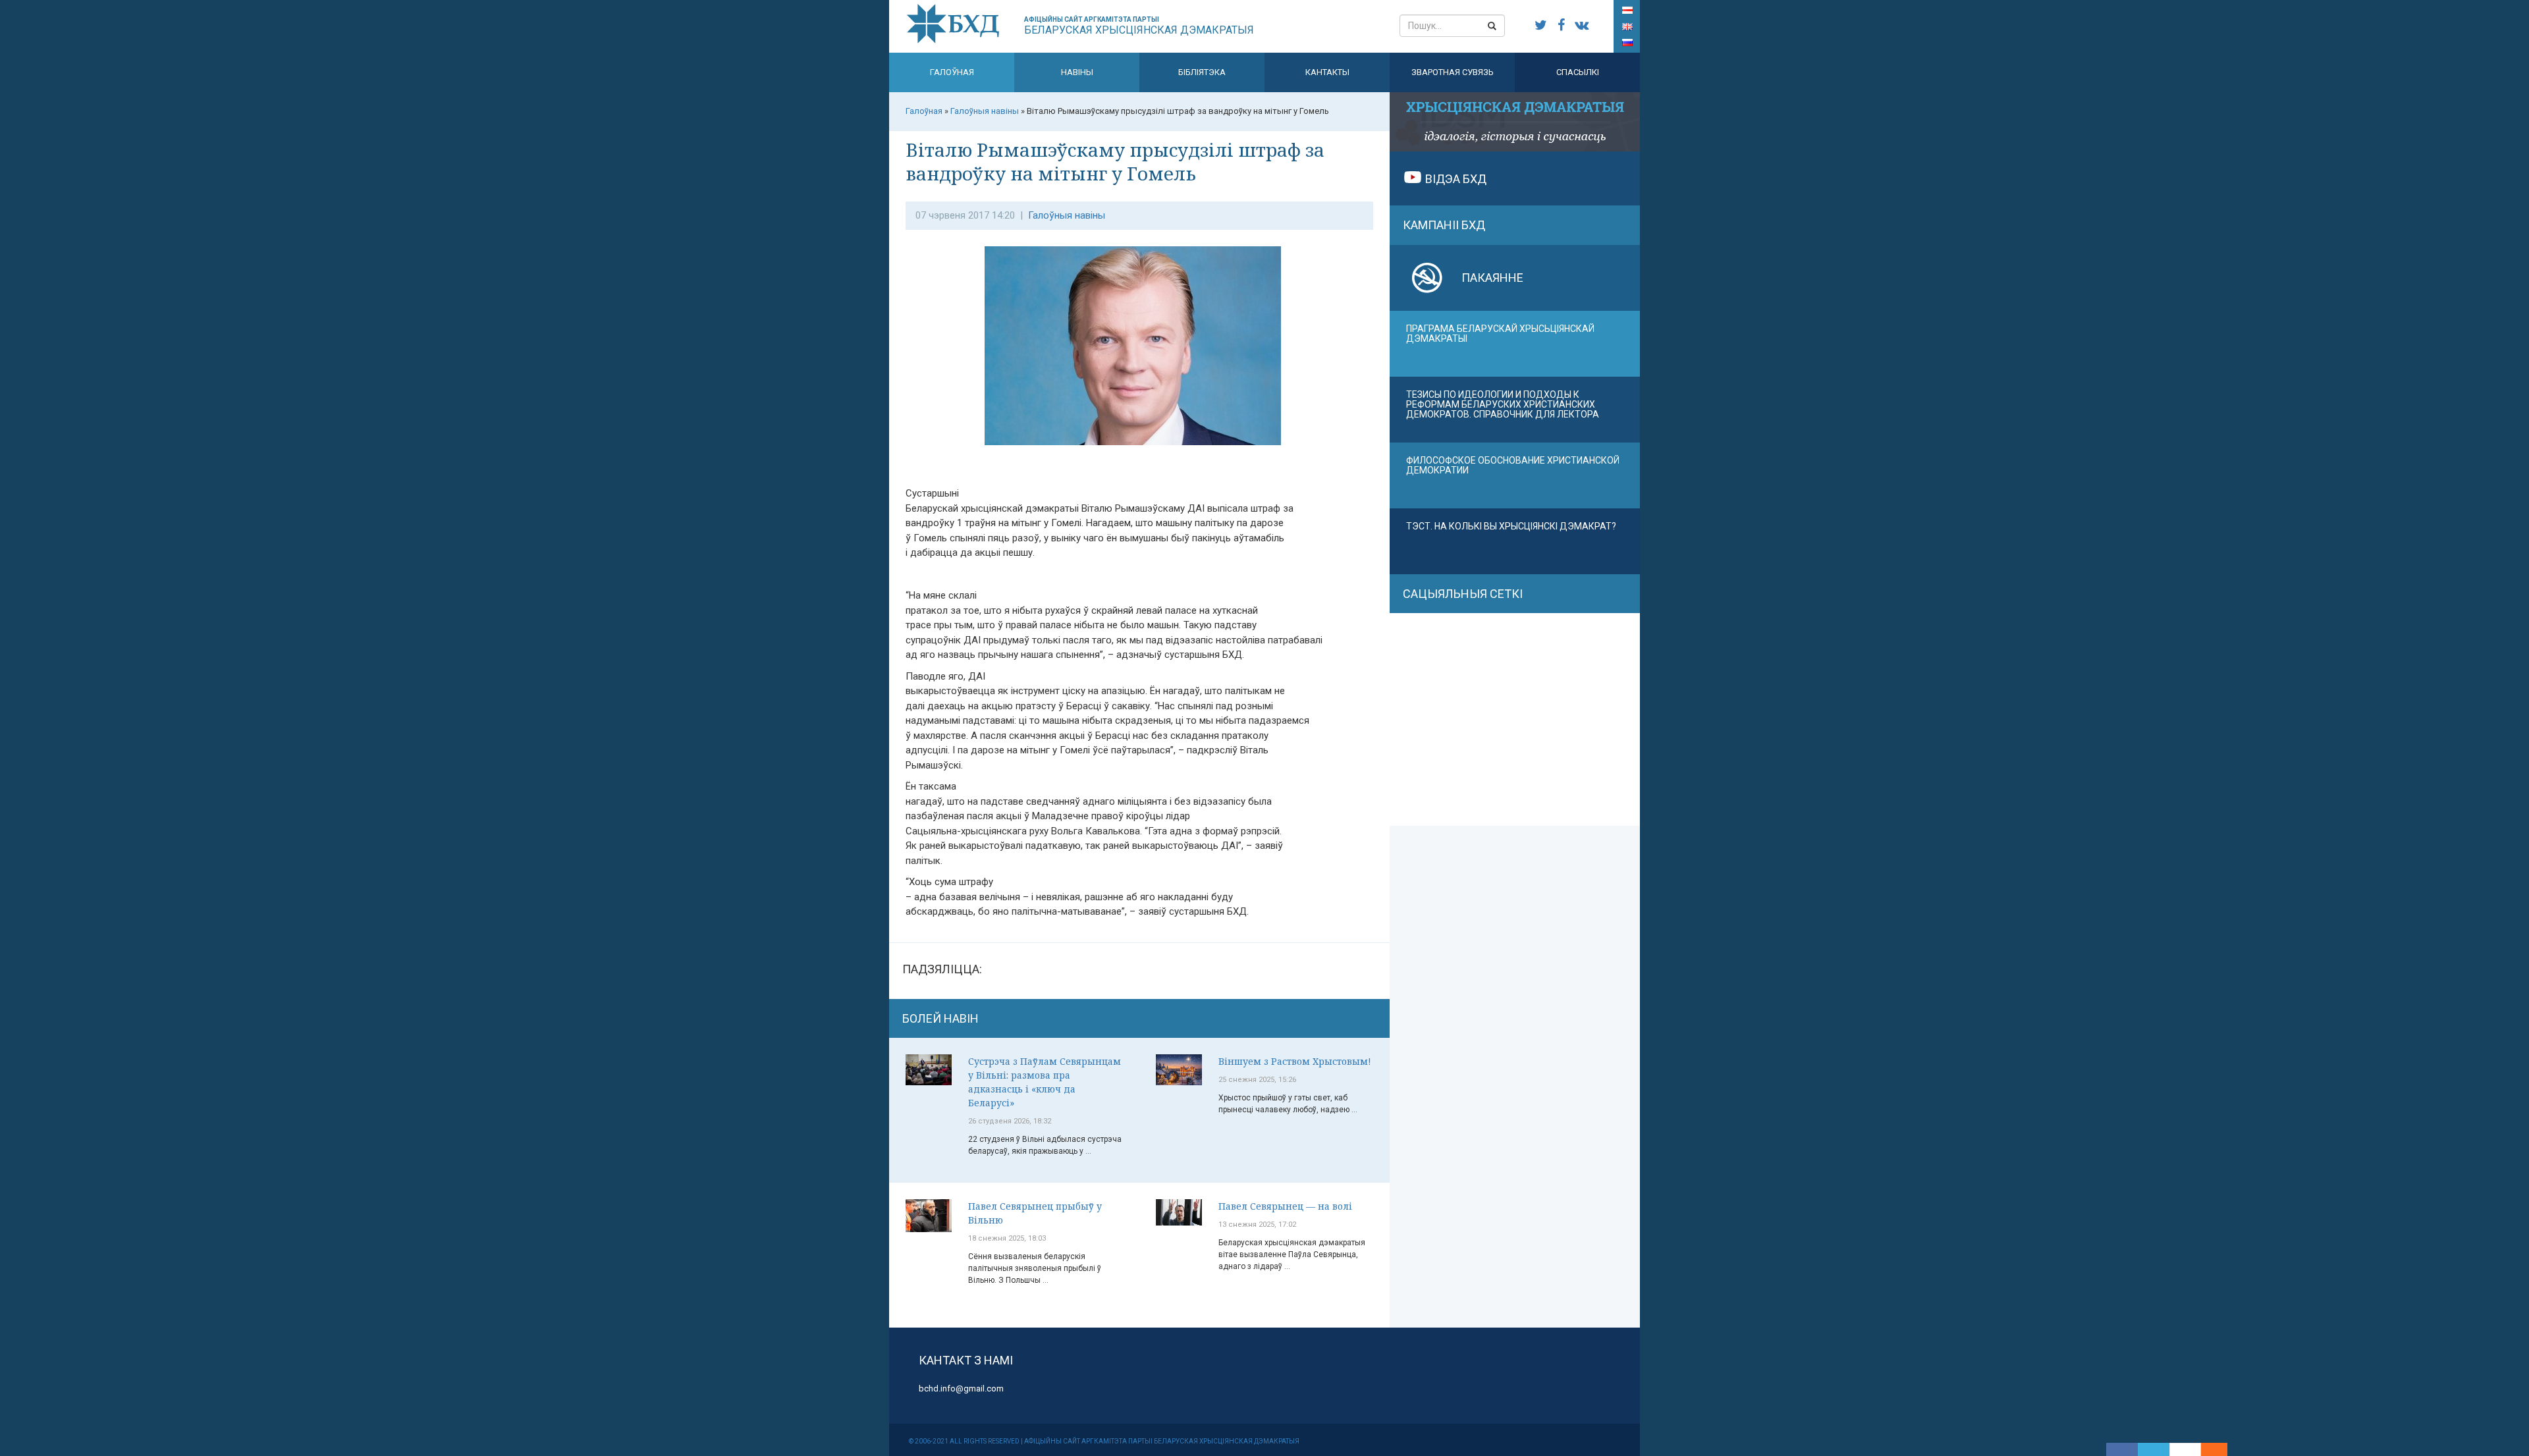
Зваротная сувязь (1453, 72)
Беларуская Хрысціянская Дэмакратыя (1139, 26)
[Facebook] (2122, 1449)
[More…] (2208, 1449)
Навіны (1077, 72)
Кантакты (1327, 72)
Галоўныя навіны (1067, 215)
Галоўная (952, 72)
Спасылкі (1578, 72)
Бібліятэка (1202, 72)
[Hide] (2221, 1449)
